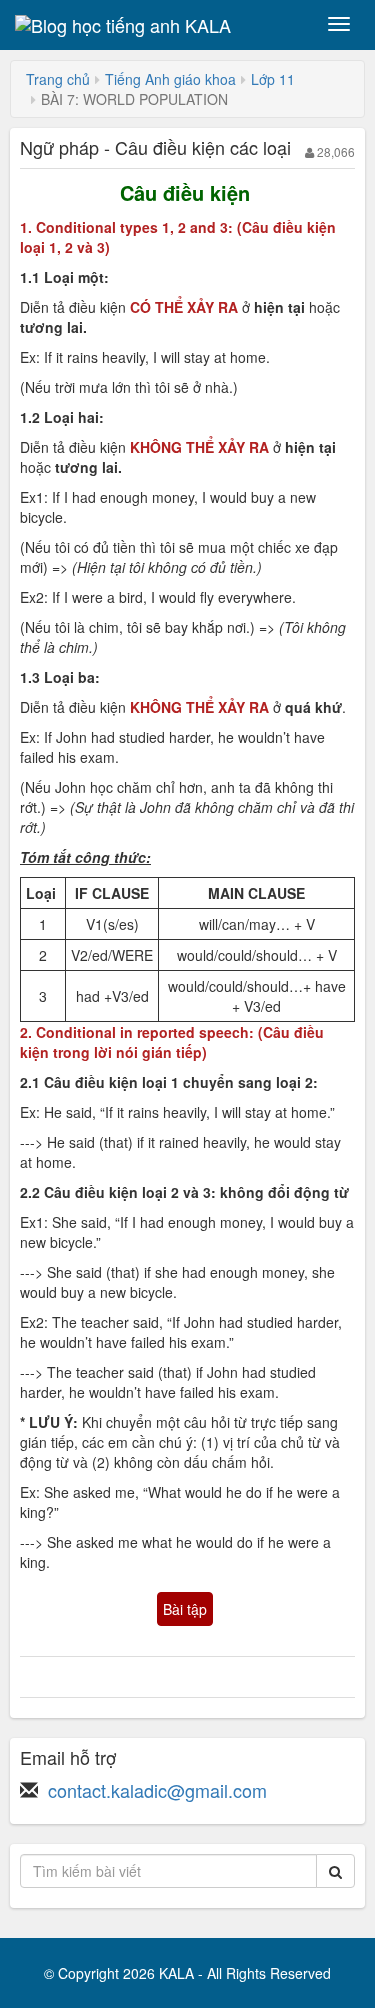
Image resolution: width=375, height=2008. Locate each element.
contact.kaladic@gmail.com (157, 1790)
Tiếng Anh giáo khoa (170, 79)
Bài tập (185, 1609)
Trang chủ (58, 79)
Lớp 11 (273, 79)
